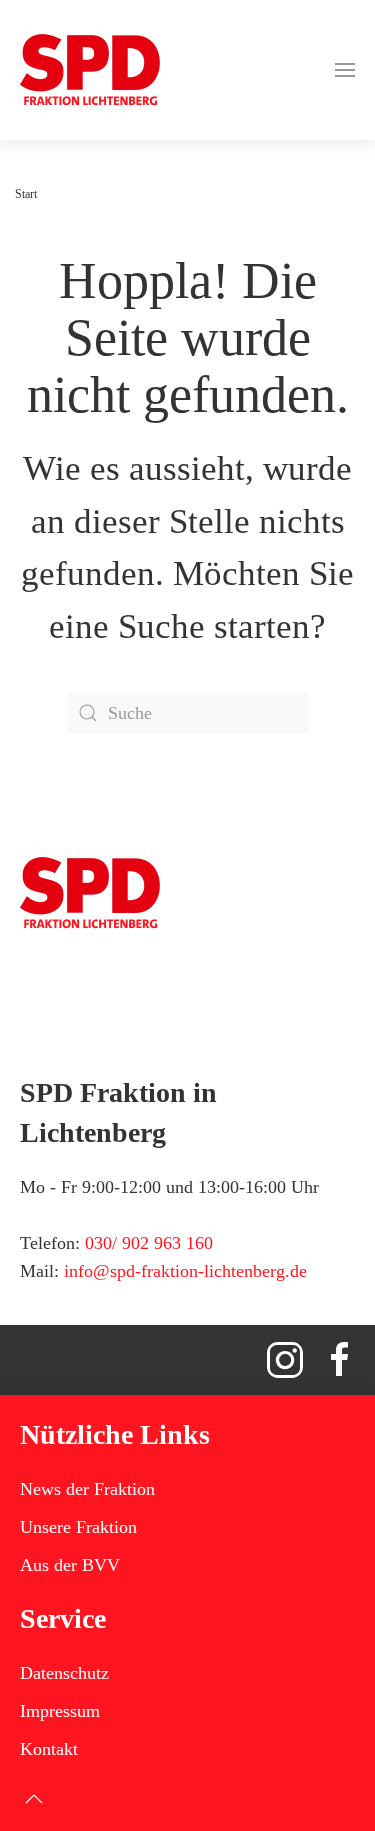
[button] (345, 70)
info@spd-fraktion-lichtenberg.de (185, 1271)
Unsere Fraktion (78, 1527)
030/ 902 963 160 (149, 1243)
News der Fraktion (87, 1489)
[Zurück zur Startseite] (90, 70)
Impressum (60, 1711)
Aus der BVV (70, 1565)
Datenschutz (64, 1673)
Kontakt (49, 1749)
